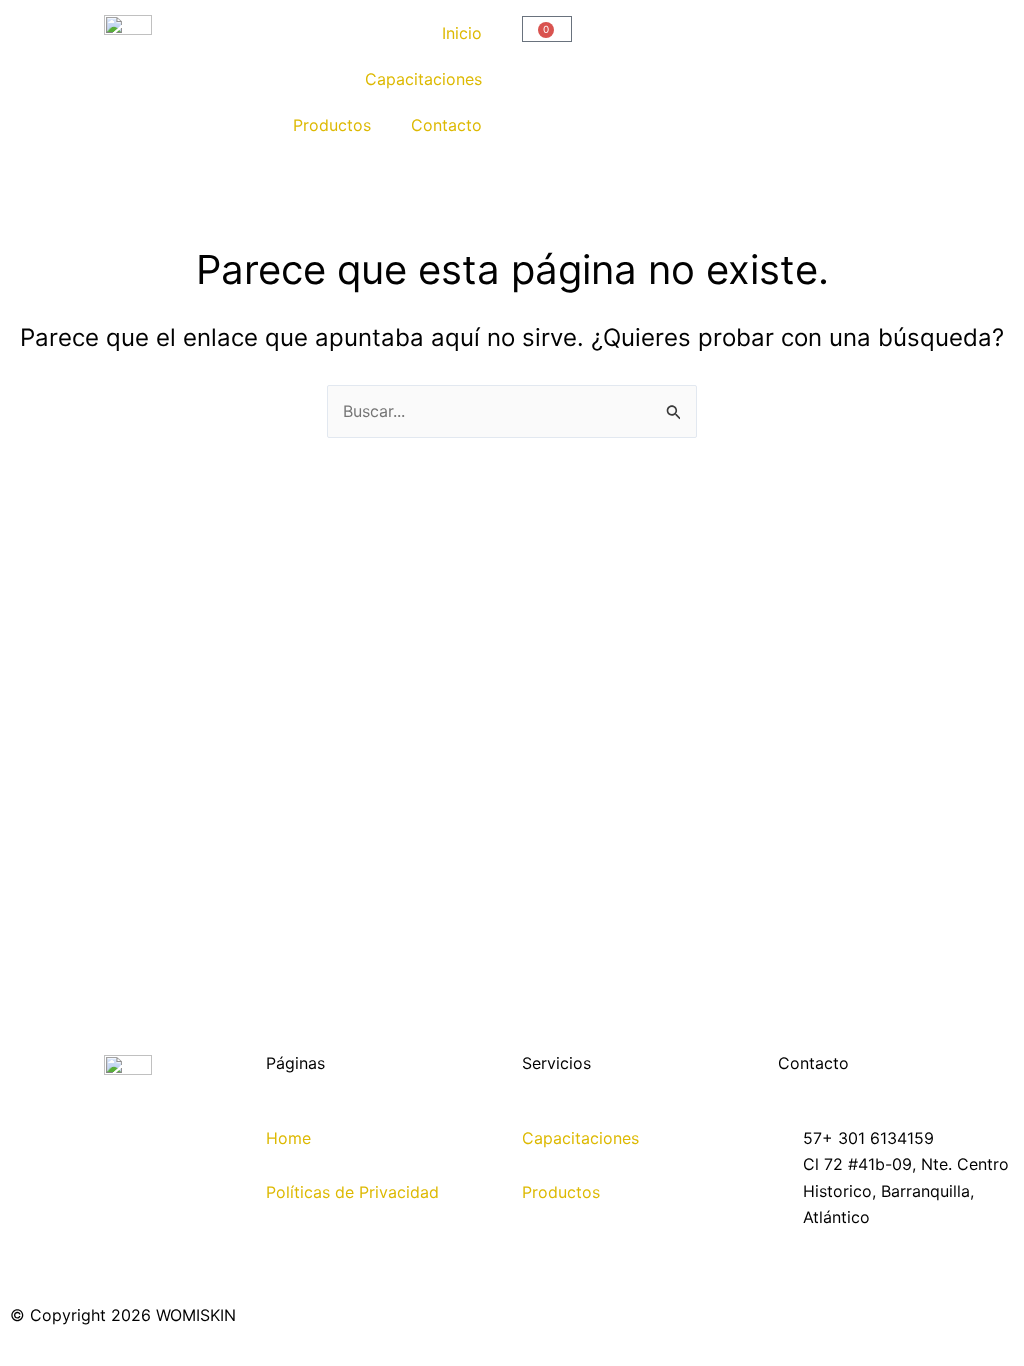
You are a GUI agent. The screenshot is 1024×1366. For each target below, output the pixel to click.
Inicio (462, 33)
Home (288, 1138)
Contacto (446, 125)
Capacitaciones (423, 79)
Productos (332, 125)
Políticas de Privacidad (352, 1192)
